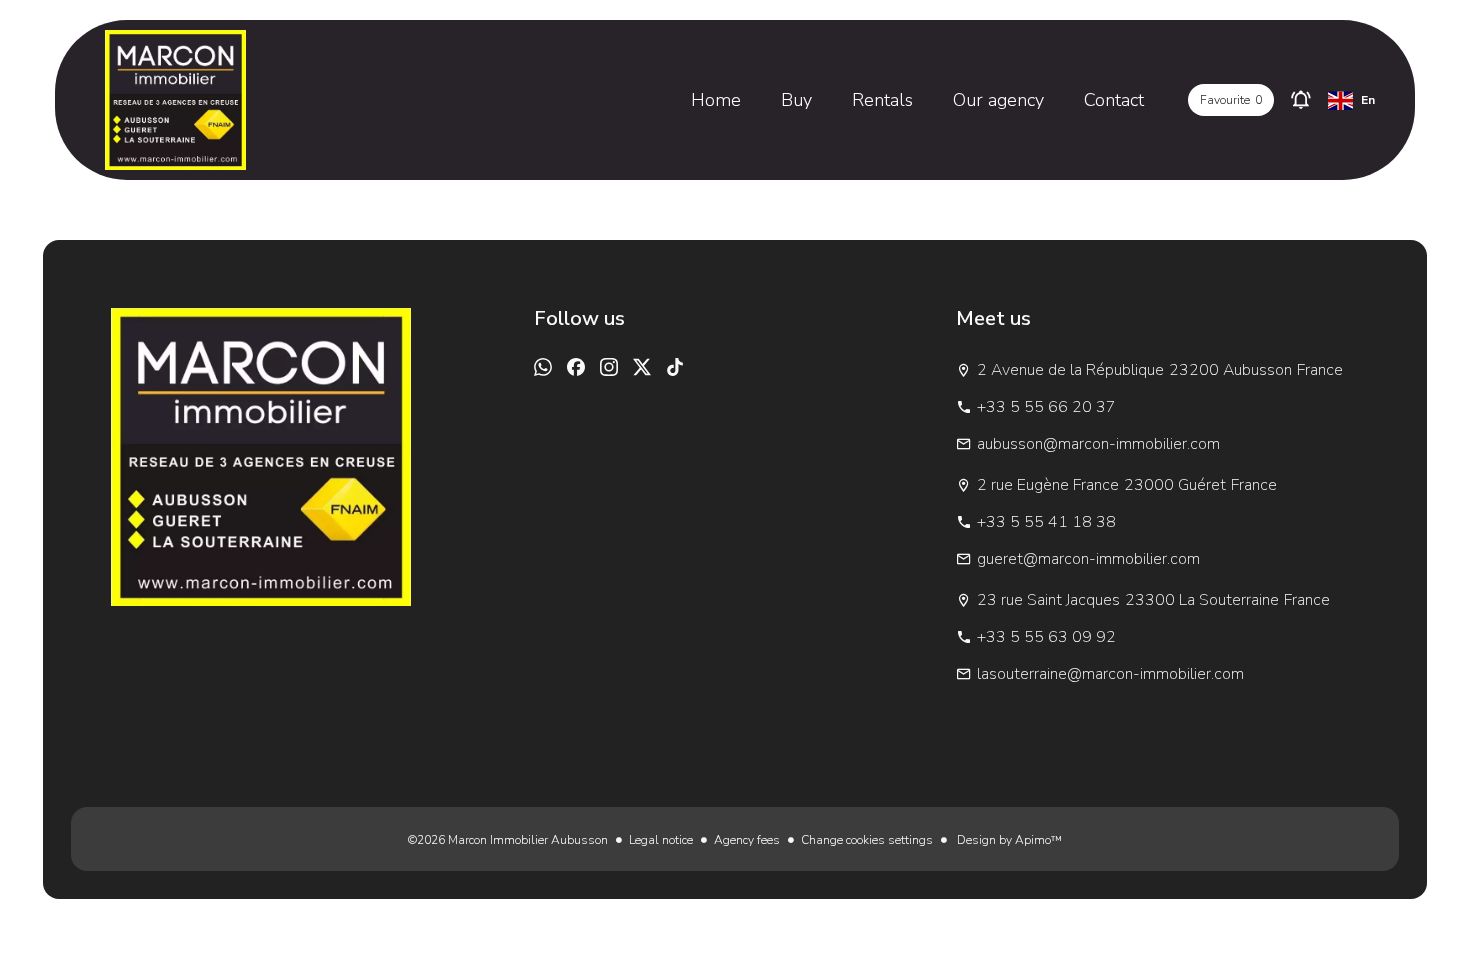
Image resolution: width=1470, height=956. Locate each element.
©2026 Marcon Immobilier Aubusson (508, 840)
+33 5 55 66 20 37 (1046, 407)
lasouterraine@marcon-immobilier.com (1110, 674)
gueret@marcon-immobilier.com (1088, 559)
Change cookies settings (867, 840)
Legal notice (661, 840)
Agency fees (747, 840)
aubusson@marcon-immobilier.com (1098, 444)
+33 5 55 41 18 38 (1046, 522)
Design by (1008, 840)
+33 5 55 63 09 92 (1046, 637)
